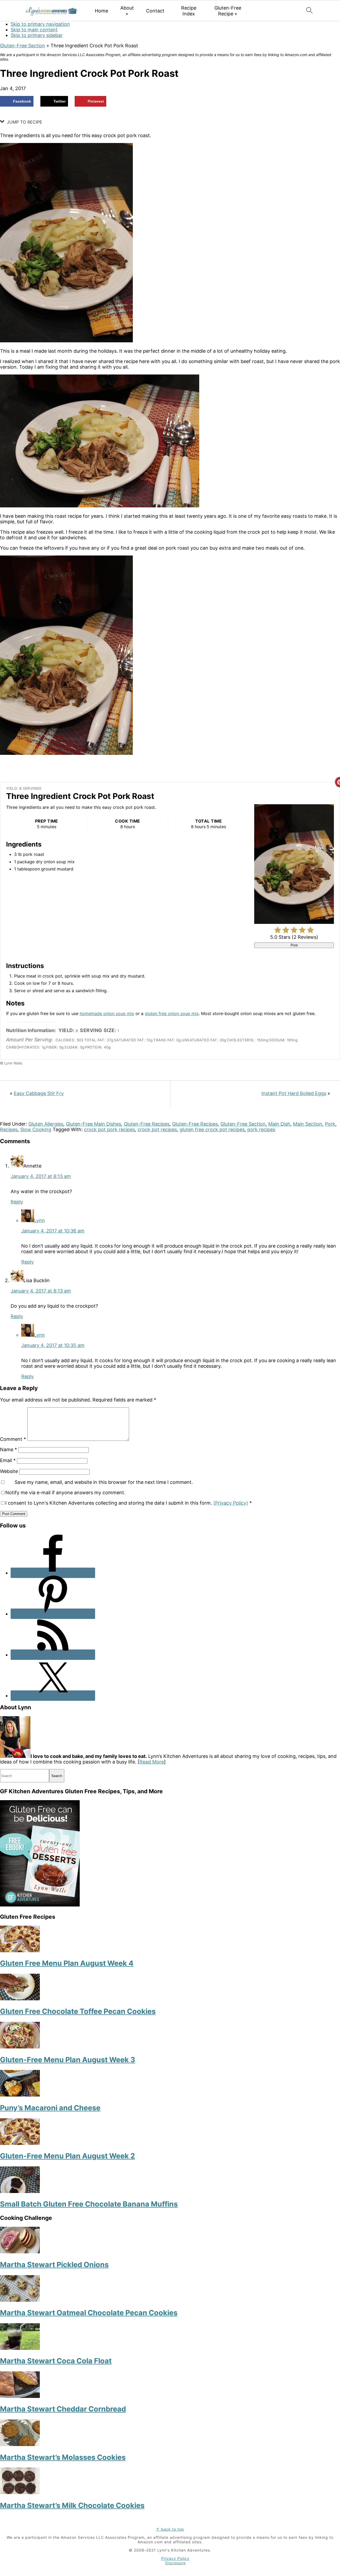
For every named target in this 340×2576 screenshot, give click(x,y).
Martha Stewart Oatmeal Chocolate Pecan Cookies (89, 2313)
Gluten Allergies (46, 1124)
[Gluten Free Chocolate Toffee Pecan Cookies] (20, 1999)
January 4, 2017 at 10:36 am (53, 1231)
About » (127, 11)
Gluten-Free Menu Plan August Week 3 (68, 2060)
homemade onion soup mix (107, 1013)
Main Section (308, 1124)
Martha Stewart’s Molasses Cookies (63, 2457)
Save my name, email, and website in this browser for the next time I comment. (104, 1482)
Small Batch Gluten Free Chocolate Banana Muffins (89, 2204)
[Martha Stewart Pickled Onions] (20, 2252)
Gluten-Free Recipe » (228, 11)
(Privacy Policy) (231, 1503)
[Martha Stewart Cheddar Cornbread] (20, 2396)
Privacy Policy (175, 2558)
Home (101, 11)
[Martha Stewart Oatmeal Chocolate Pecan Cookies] (20, 2300)
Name (8, 1449)
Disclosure (175, 2563)
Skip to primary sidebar (37, 35)
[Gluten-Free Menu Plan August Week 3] (20, 2047)
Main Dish (279, 1124)
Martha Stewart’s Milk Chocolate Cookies (72, 2505)
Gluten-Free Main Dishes (93, 1124)
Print (294, 945)
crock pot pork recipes (109, 1129)
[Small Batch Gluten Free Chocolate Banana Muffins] (20, 2191)
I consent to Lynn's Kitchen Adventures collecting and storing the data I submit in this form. (129, 1503)
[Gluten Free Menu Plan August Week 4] (20, 1950)
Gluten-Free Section (23, 46)
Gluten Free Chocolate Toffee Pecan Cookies (78, 2011)
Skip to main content (34, 30)
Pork (330, 1124)
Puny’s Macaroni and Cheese (50, 2108)
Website (9, 1471)
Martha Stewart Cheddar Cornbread (63, 2409)
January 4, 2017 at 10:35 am (53, 1345)
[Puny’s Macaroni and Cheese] (20, 2095)
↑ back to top (170, 2529)
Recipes (9, 1129)
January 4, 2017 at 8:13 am (41, 1176)
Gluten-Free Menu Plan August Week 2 (67, 2156)
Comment (13, 1439)
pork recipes (261, 1129)
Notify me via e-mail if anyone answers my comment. (65, 1493)
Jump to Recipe (24, 122)
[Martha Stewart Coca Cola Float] (20, 2348)
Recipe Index (189, 11)
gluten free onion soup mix (172, 1013)
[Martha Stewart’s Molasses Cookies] (20, 2444)
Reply (17, 1202)
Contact (155, 11)
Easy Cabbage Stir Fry (39, 1093)
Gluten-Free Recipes (147, 1124)
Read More (152, 1762)
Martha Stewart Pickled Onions (54, 2265)
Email (8, 1460)
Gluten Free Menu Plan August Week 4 (67, 1963)
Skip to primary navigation (40, 24)
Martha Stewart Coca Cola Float (56, 2361)
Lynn (39, 1220)
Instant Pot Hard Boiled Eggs (294, 1093)
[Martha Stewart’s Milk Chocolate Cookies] (20, 2492)
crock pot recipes (157, 1129)
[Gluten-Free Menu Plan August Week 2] (20, 2143)
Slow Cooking (36, 1129)
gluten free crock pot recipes (212, 1129)
